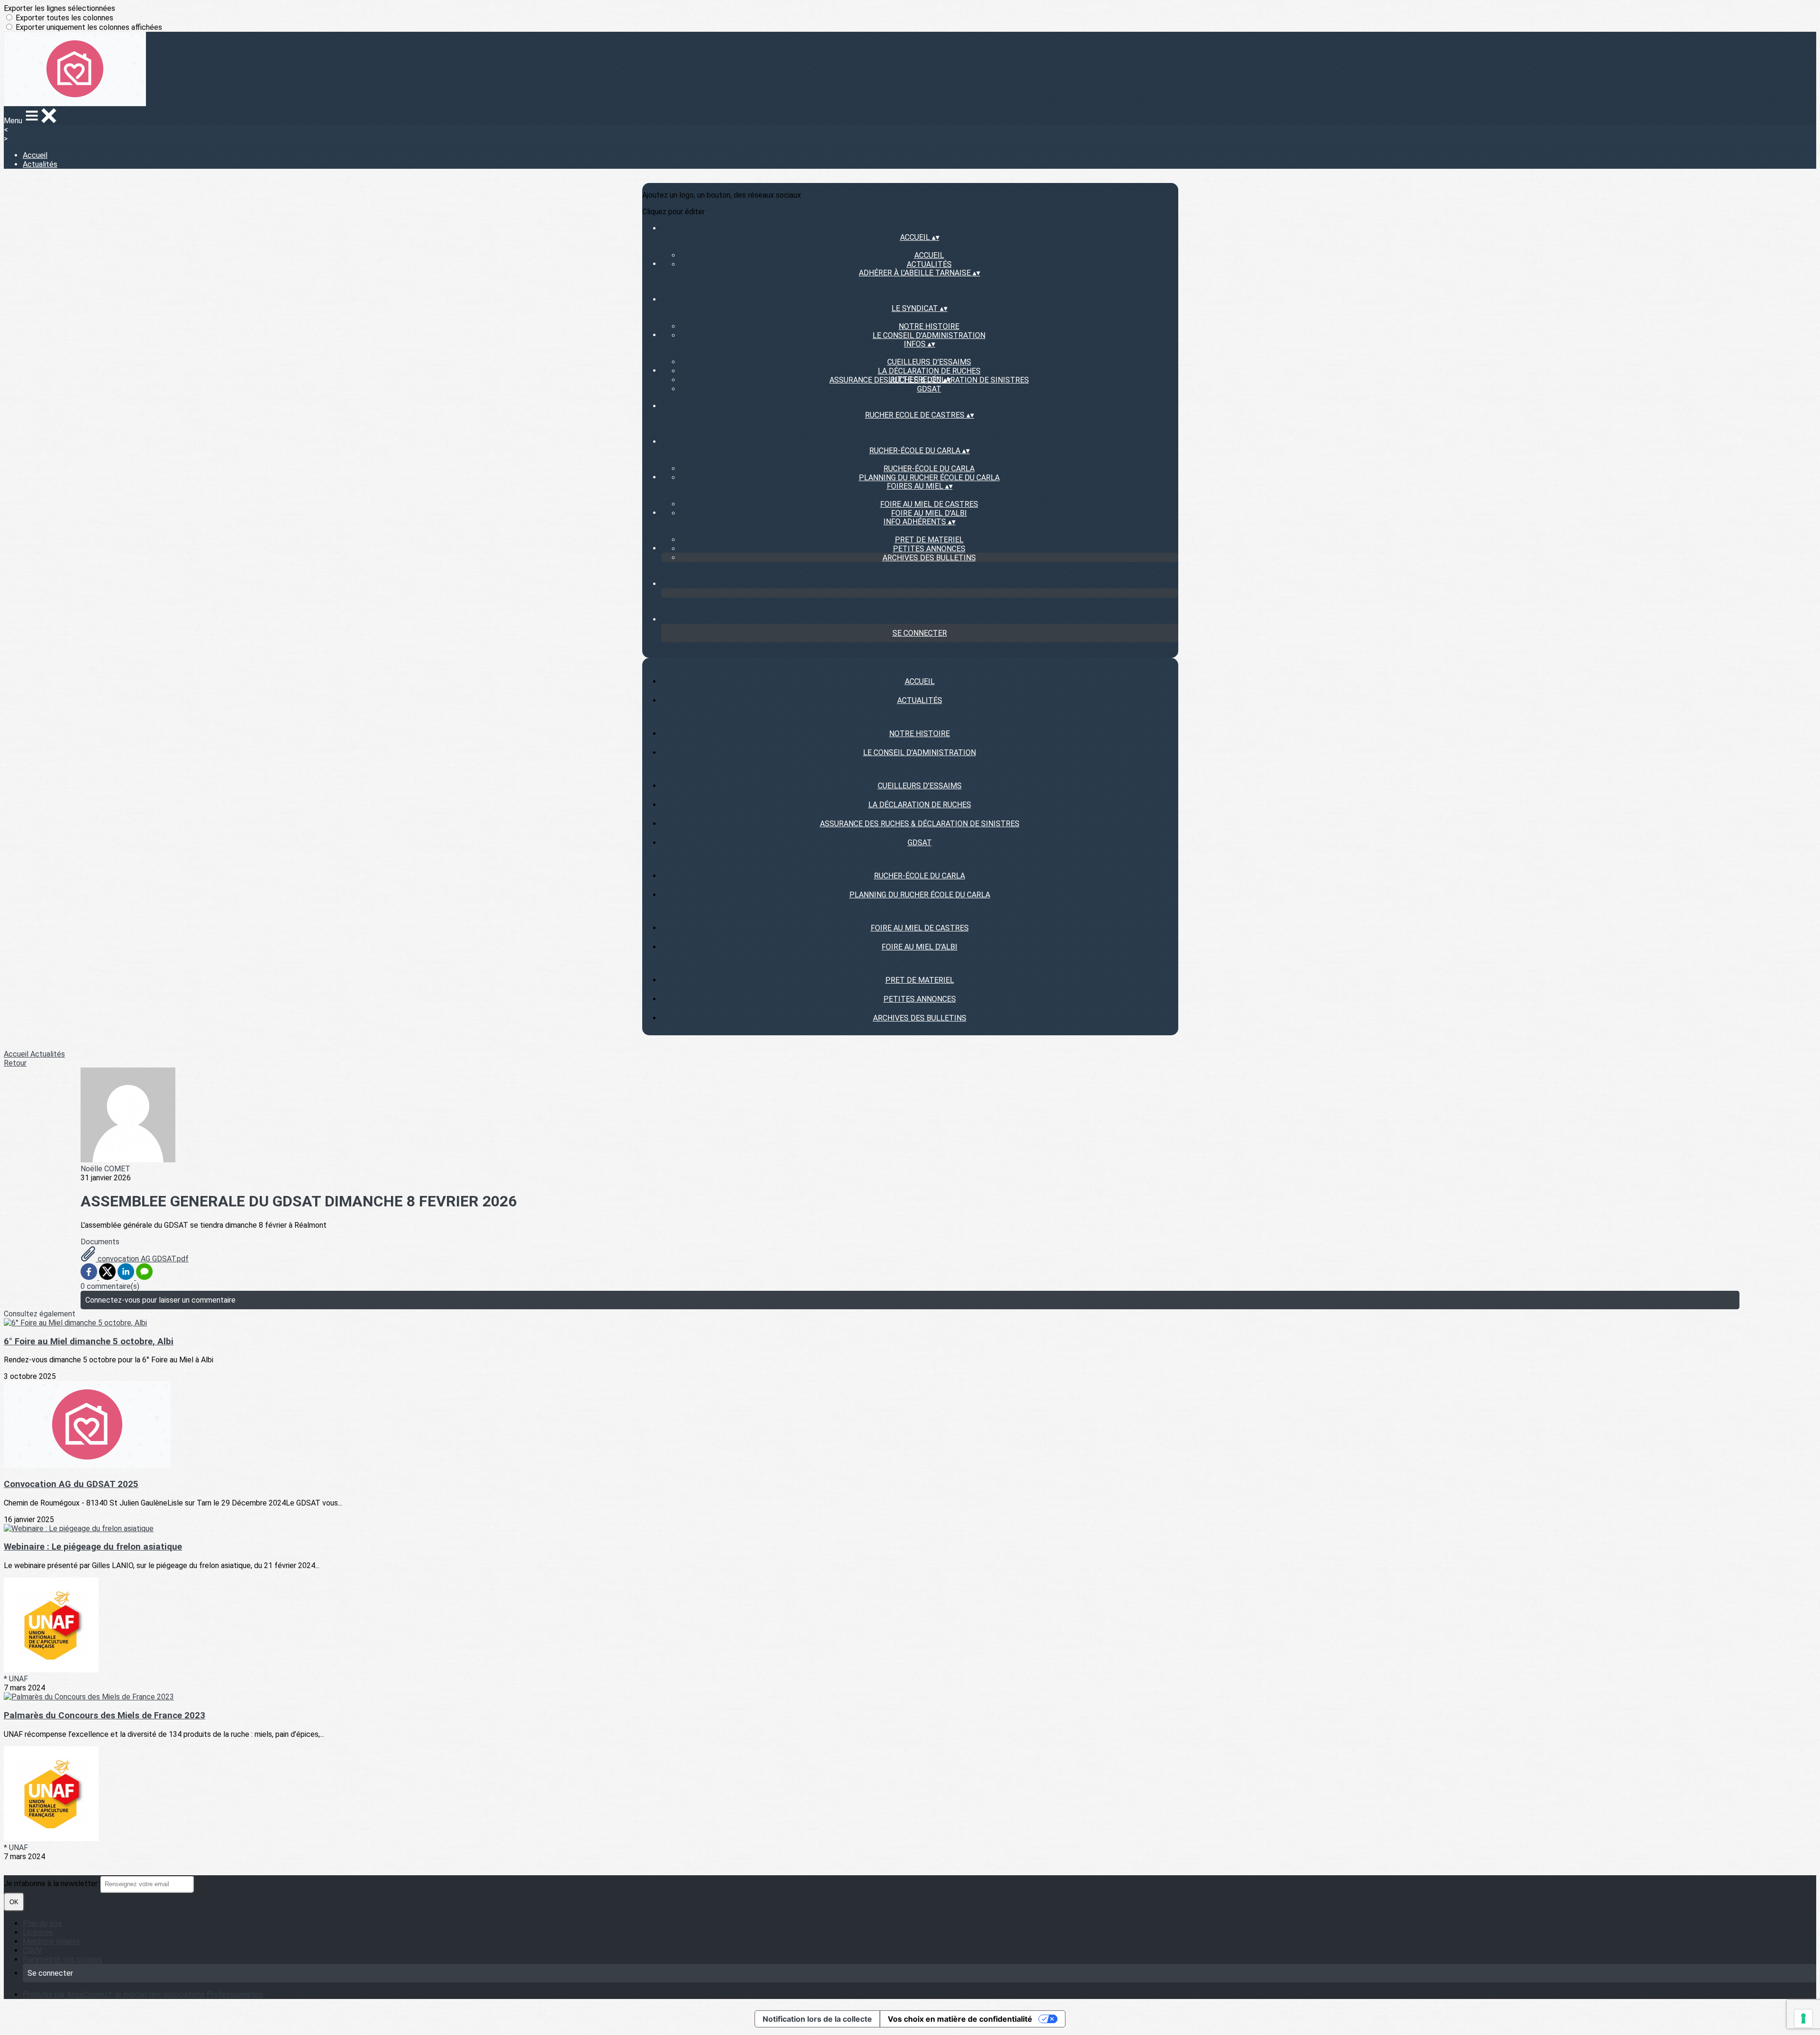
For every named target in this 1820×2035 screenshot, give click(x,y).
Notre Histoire (929, 326)
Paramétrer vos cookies (63, 1959)
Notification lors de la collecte (817, 2019)
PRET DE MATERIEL (929, 540)
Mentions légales (51, 1941)
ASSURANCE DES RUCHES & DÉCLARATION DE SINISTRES (920, 824)
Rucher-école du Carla (929, 469)
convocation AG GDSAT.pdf (142, 1259)
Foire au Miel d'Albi (929, 513)
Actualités (40, 164)
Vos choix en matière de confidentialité (960, 2019)
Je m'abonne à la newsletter (52, 1884)
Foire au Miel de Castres (929, 504)
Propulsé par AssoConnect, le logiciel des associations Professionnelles (143, 1994)
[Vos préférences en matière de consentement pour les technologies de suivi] (1803, 2018)
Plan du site (42, 1923)
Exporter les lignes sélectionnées (59, 8)
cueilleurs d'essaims (929, 362)
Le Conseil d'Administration (929, 335)
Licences (38, 1932)
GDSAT (929, 389)
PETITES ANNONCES (929, 549)
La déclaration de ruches (929, 371)
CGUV (32, 1950)
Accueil (35, 155)
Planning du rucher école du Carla (929, 478)
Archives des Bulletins (929, 558)
